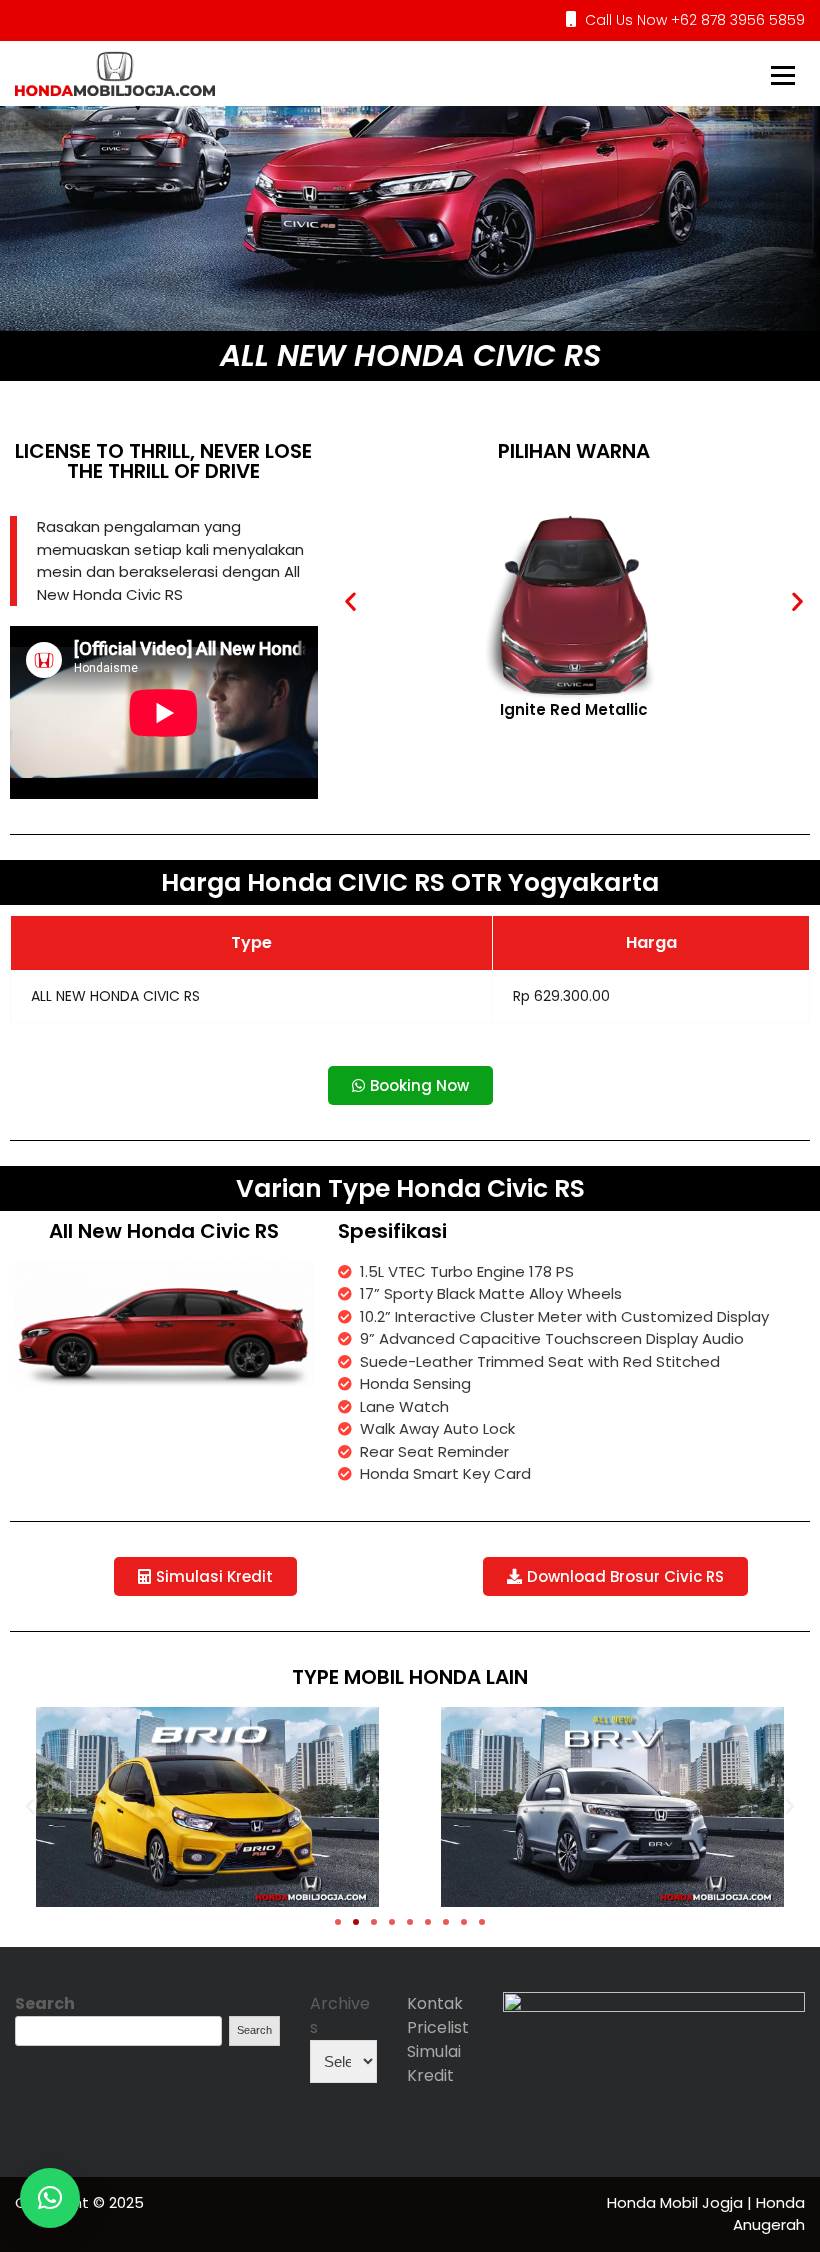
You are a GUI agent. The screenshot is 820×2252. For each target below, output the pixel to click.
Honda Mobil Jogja (677, 2202)
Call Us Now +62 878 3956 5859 (693, 20)
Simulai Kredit (434, 2063)
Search (45, 2003)
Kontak (435, 2003)
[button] (350, 601)
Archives (340, 2015)
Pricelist (438, 2027)
